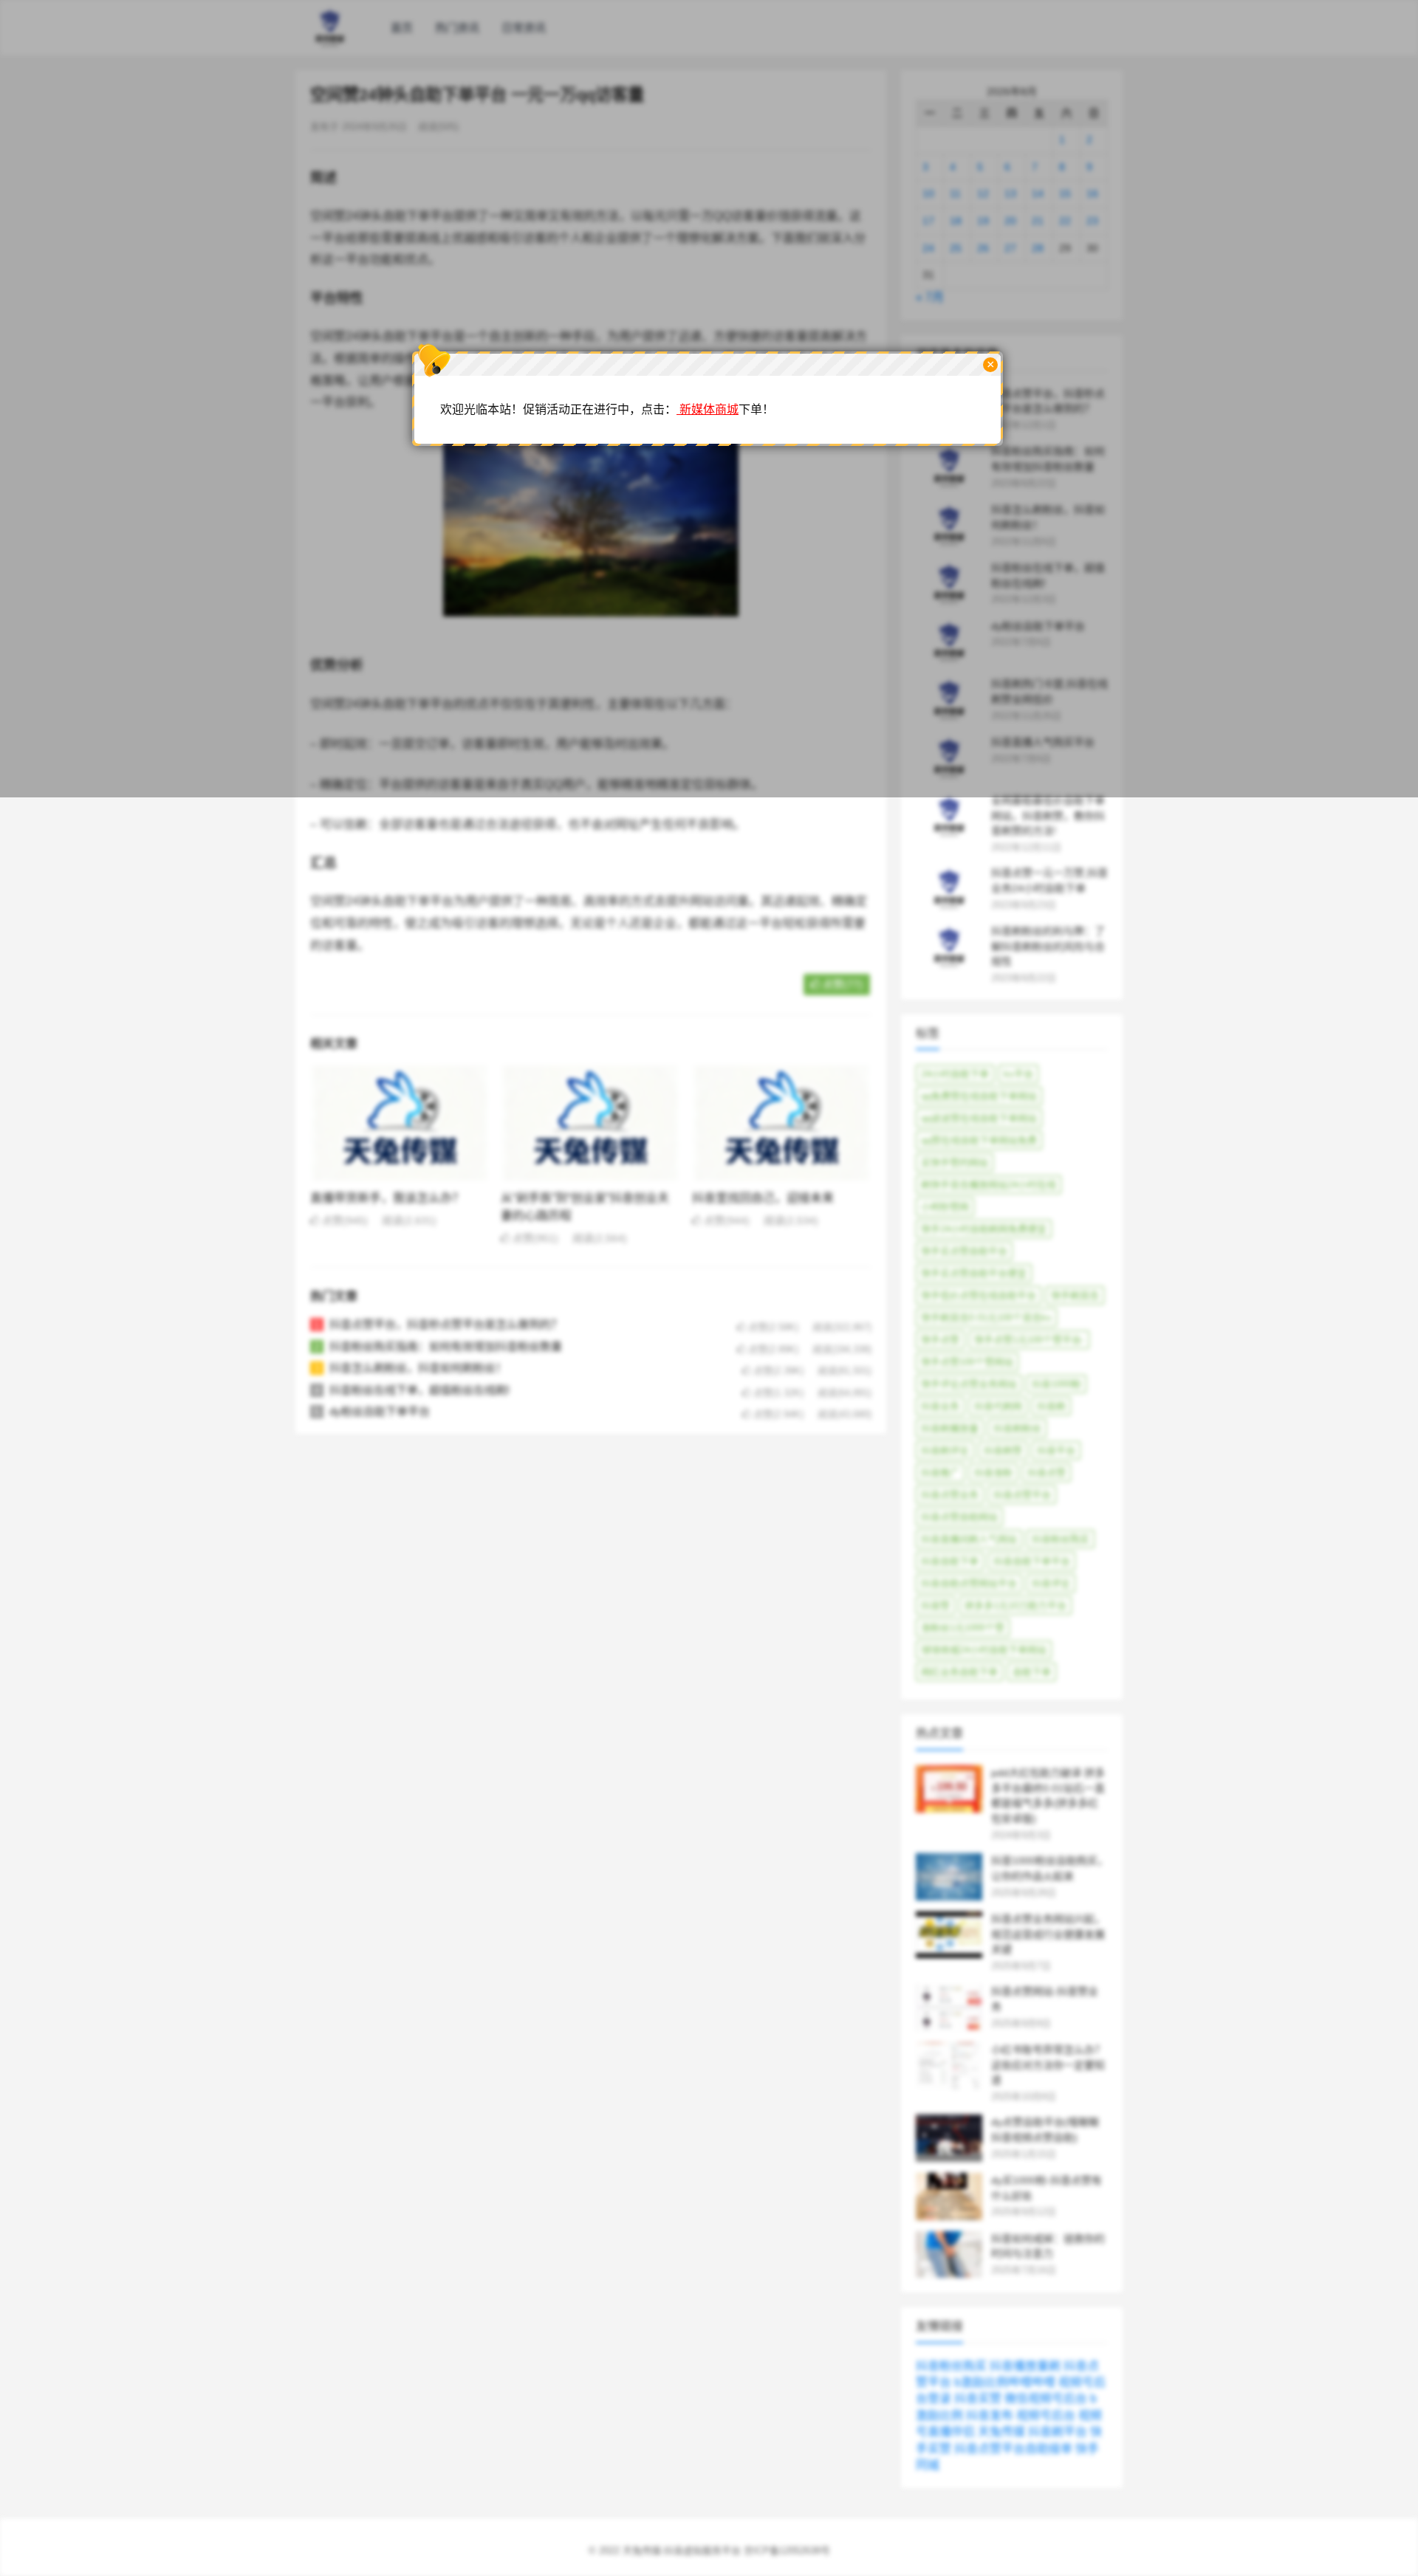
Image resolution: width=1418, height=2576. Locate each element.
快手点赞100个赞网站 (967, 1362)
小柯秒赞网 (945, 1207)
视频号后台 (1046, 2415)
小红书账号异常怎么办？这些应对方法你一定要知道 (1048, 2065)
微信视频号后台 (1046, 2398)
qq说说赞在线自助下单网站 (979, 1118)
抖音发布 (990, 2415)
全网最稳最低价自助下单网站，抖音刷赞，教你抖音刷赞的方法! (1048, 816)
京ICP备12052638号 (787, 2551)
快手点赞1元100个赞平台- (1029, 1340)
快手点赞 (940, 1340)
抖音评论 (1051, 1583)
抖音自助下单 (950, 1561)
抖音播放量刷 (1025, 2366)
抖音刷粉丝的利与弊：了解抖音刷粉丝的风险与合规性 (1048, 947)
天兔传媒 (1001, 2432)
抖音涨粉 (993, 1473)
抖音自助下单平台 (1032, 1561)
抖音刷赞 (1003, 1450)
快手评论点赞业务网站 (969, 1384)
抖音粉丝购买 (1061, 1539)
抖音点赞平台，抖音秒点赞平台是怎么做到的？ (446, 1324)
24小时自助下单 (955, 1074)
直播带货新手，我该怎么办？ (387, 1198)
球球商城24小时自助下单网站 (984, 1650)
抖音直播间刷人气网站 (969, 1539)
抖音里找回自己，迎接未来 (763, 1198)
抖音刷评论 (945, 1450)
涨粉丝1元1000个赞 (963, 1628)
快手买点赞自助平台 (964, 1251)
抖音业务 (940, 1406)
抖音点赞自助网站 (959, 1517)
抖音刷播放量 (950, 1428)
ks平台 (1018, 1074)
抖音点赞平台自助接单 (1013, 2449)
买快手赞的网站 (955, 1162)
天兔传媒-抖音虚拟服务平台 (682, 2551)
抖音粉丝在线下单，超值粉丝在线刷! (419, 1390)
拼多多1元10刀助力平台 (1015, 1605)
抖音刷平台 (1058, 2432)
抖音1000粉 (1056, 1384)
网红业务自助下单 (959, 1672)
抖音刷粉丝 (1017, 1428)
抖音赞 (935, 1605)
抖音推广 (940, 1473)
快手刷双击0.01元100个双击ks (986, 1318)
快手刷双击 (1075, 1295)
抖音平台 (1056, 1450)
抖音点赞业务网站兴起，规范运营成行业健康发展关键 (1048, 1934)
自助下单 (1032, 1672)
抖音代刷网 (998, 1406)
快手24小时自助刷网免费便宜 (984, 1229)
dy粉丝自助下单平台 (380, 1411)
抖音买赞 (978, 2398)
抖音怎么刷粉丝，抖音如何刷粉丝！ (418, 1368)
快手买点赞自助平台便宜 (974, 1273)
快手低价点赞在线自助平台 (979, 1295)
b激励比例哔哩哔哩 (1005, 2382)
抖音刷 (1051, 1406)
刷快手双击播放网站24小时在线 (989, 1185)
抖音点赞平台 (1022, 1495)
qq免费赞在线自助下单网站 (979, 1096)
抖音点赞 (1047, 1473)
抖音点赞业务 (950, 1495)
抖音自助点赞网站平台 (969, 1583)
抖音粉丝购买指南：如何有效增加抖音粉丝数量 (446, 1346)
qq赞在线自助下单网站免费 (979, 1140)
